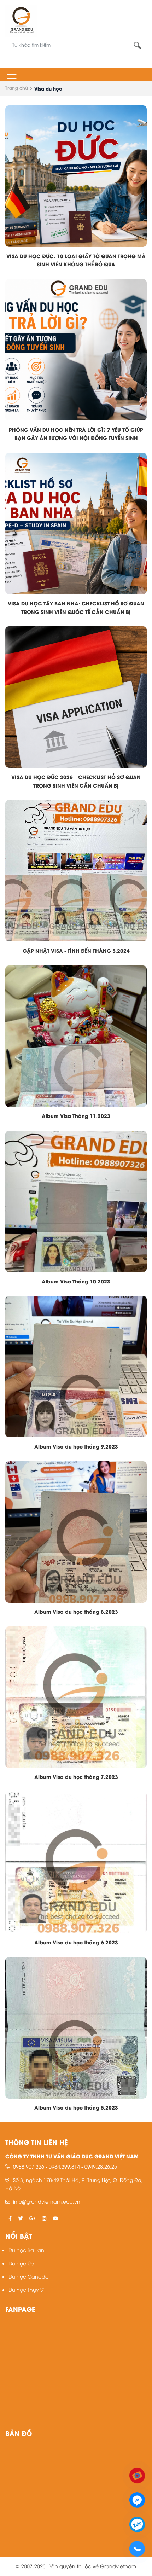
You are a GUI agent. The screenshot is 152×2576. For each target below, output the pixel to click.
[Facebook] (137, 2499)
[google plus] (33, 2218)
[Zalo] (137, 2523)
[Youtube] (137, 2475)
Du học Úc (21, 2263)
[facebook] (10, 2218)
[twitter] (21, 2218)
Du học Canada (29, 2276)
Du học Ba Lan (26, 2250)
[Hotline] (137, 2548)
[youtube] (55, 2218)
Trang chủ (17, 88)
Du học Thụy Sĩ (26, 2289)
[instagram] (44, 2218)
